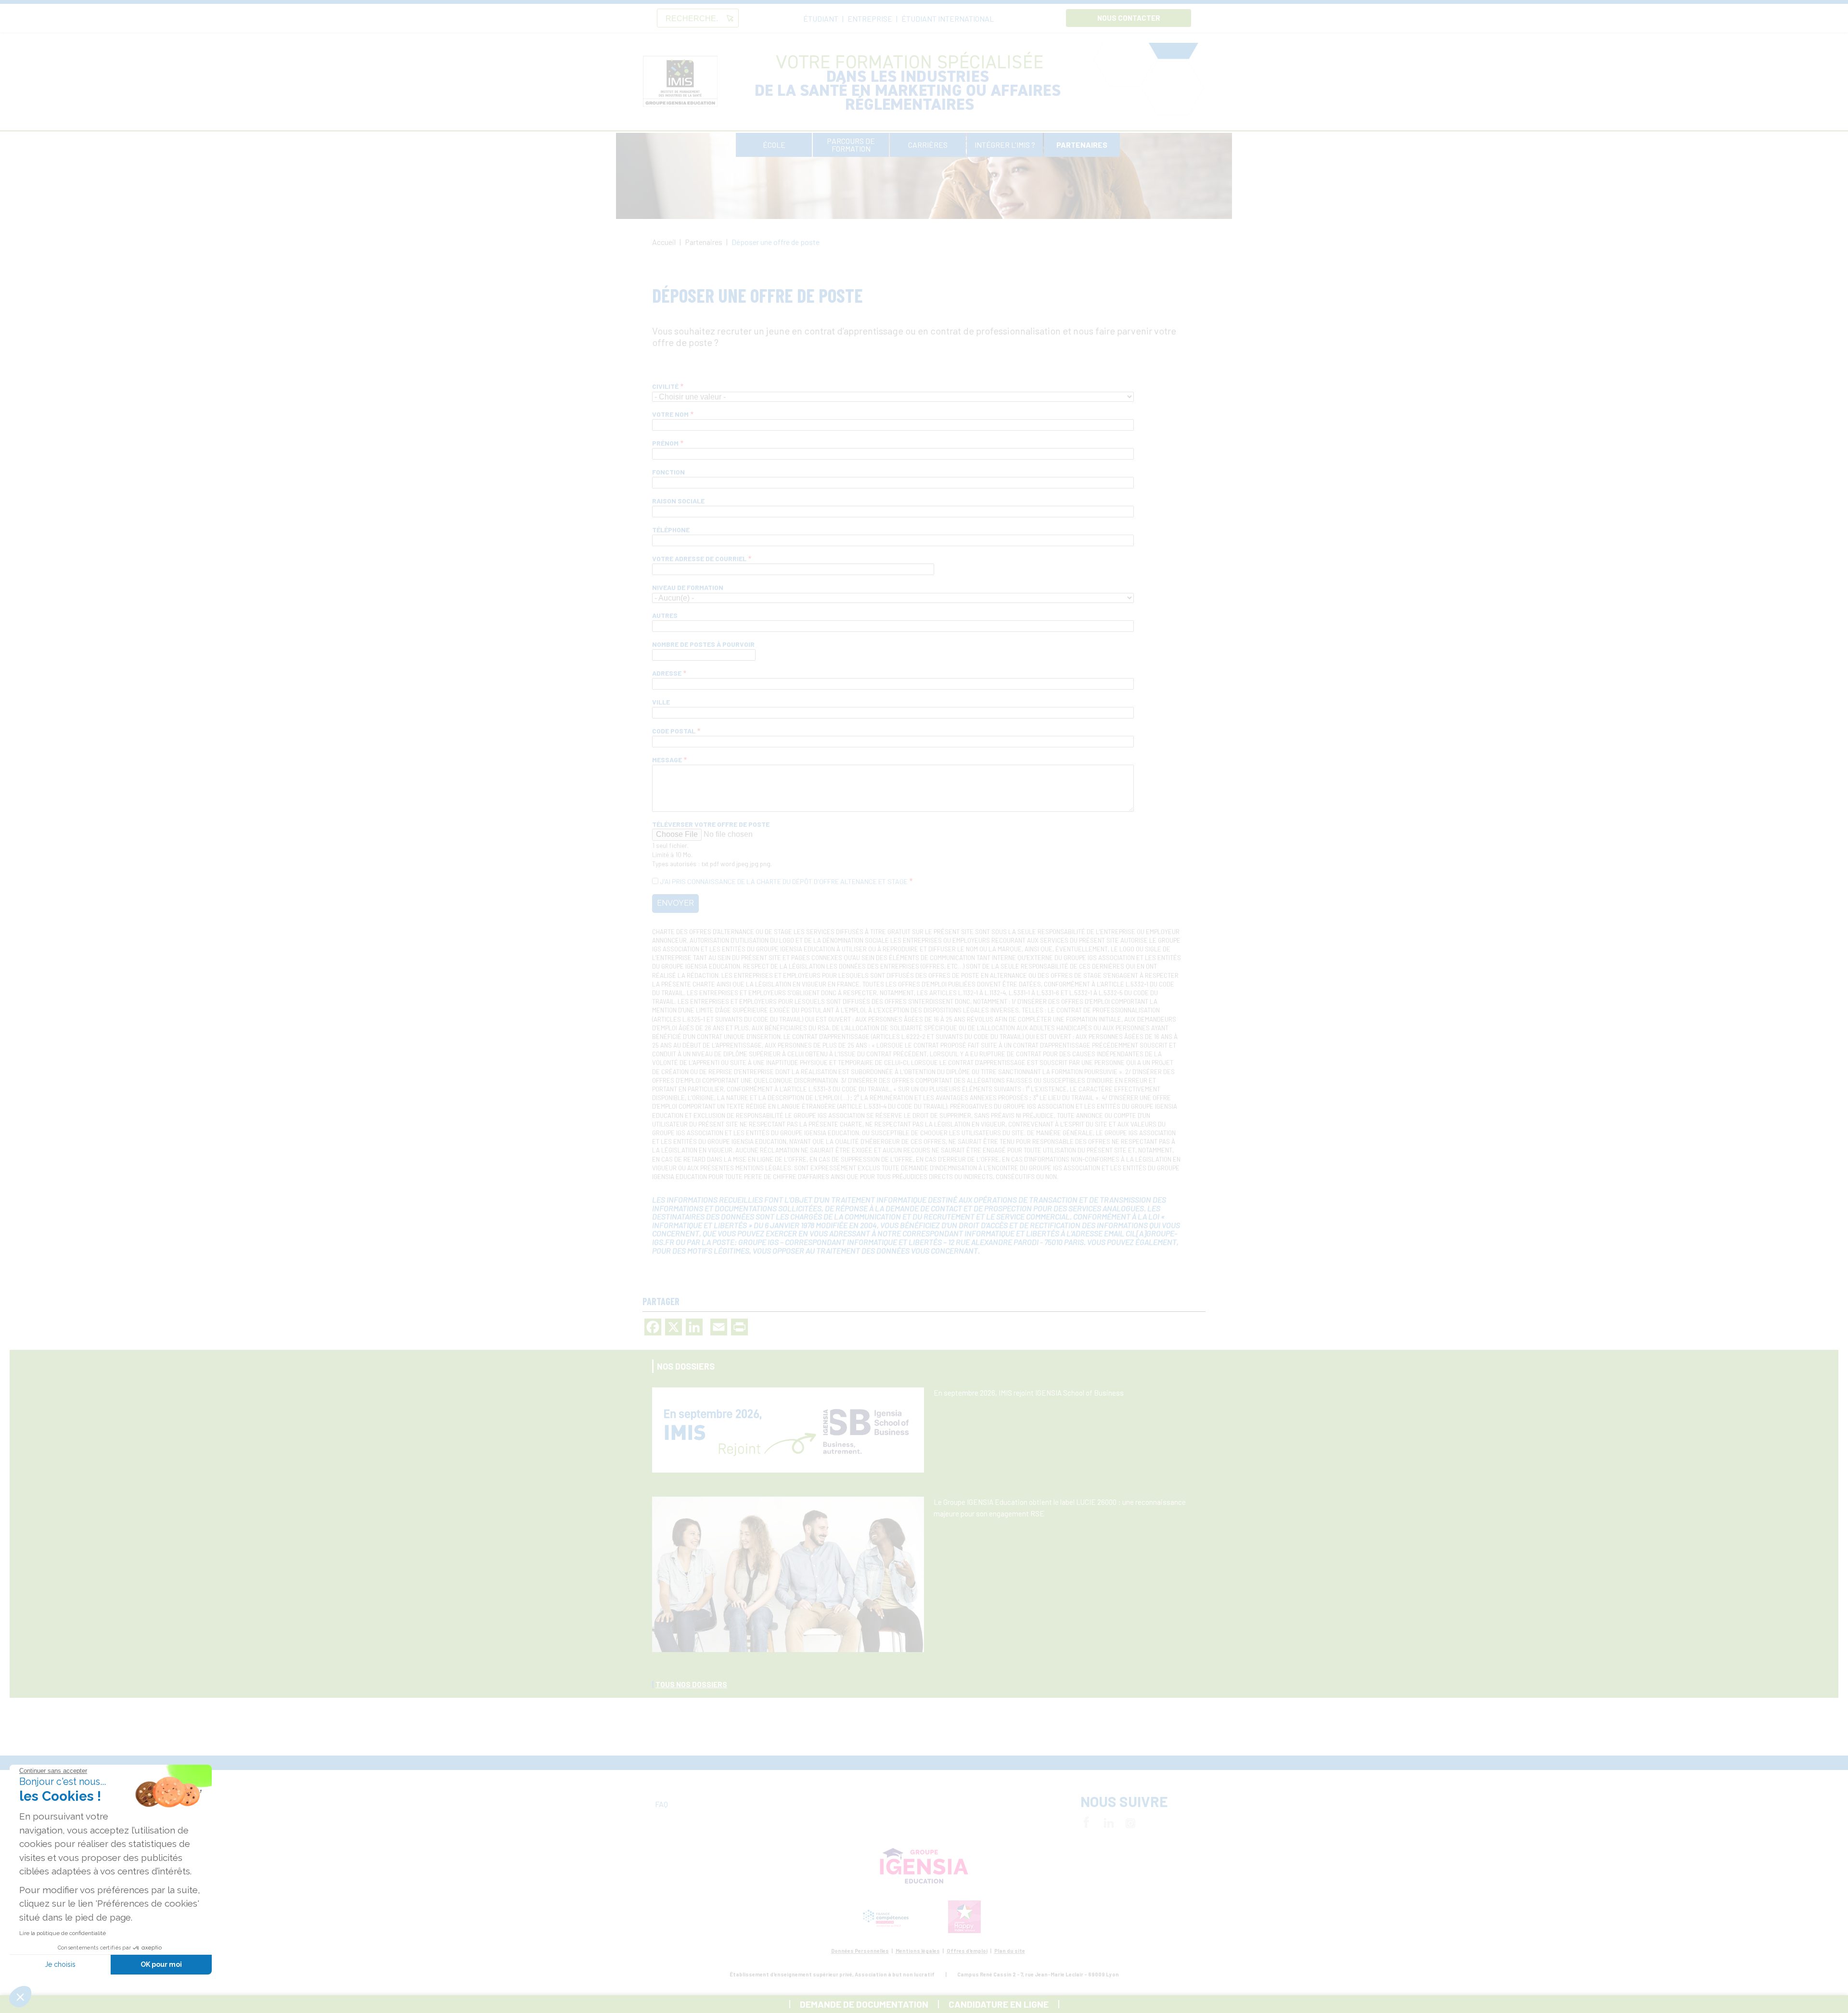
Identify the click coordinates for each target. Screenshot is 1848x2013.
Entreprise (870, 19)
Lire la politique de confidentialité (63, 1933)
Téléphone (671, 530)
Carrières (928, 145)
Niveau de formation (688, 587)
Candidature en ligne (999, 2004)
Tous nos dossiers (691, 1684)
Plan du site (1010, 1951)
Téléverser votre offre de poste (711, 824)
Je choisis (60, 1964)
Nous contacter (1129, 18)
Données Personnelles (860, 1951)
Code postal (674, 731)
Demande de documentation (864, 2004)
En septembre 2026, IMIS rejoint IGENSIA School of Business (1029, 1393)
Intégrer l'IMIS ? (1005, 145)
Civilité (665, 386)
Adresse (667, 673)
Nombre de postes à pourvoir (703, 644)
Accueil (664, 242)
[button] (20, 1997)
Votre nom (670, 414)
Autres (665, 615)
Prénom (665, 443)
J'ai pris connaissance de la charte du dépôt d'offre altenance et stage (784, 881)
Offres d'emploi (967, 1951)
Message (667, 760)
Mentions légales (918, 1951)
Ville (661, 702)
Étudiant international (948, 19)
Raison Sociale (678, 501)
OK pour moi (161, 1964)
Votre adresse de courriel (699, 558)
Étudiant (821, 19)
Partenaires (1082, 145)
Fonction (668, 472)
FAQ (661, 1804)
